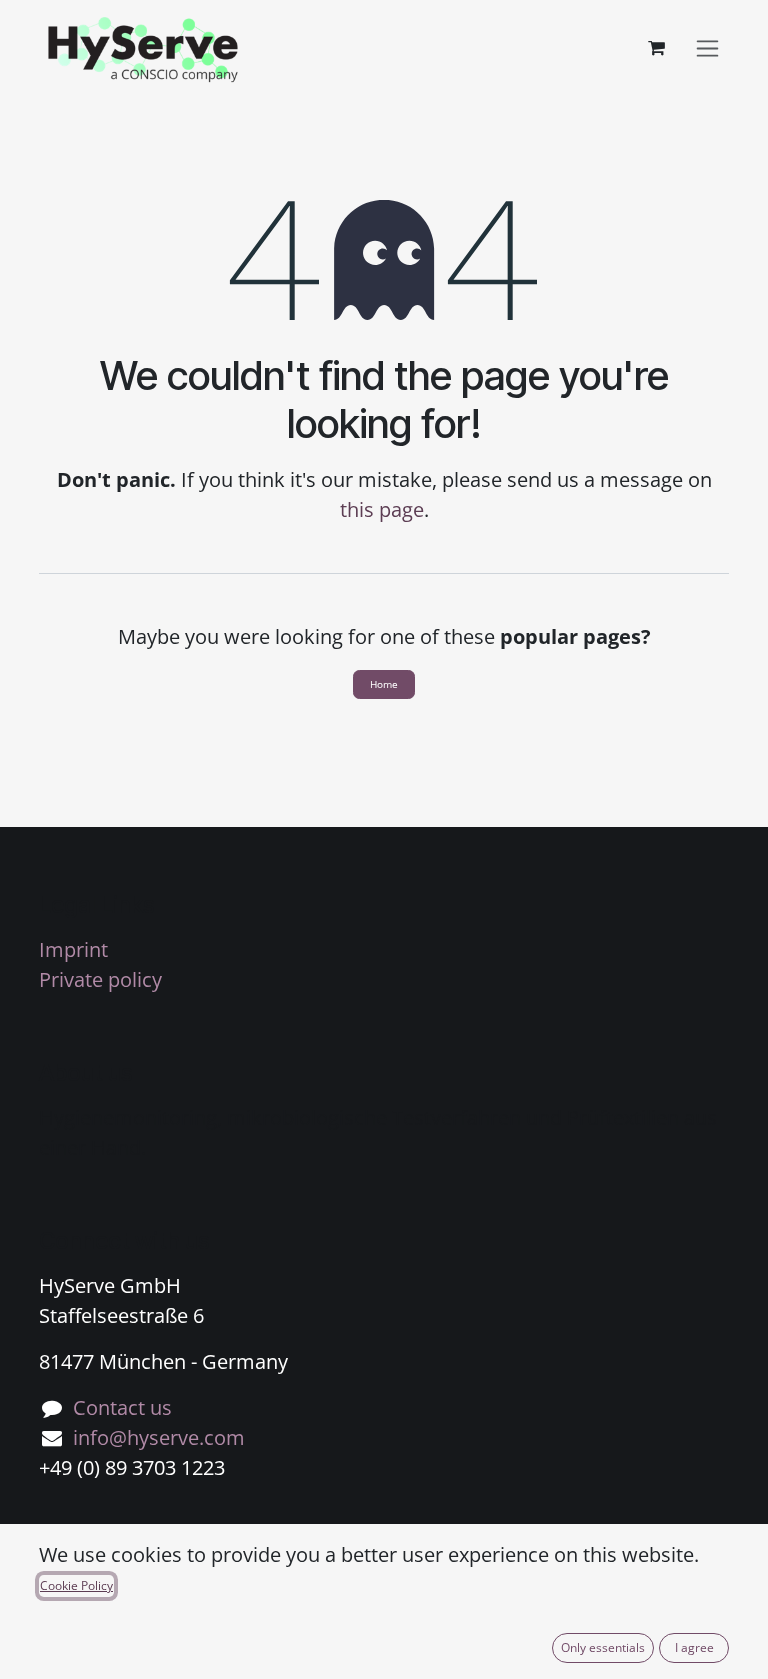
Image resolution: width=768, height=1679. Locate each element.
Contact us (122, 1407)
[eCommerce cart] (656, 48)
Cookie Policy (76, 1585)
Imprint (73, 949)
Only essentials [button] (603, 1647)
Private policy (100, 979)
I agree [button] (694, 1647)
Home (384, 684)
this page (382, 509)
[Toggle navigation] (707, 48)
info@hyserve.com (159, 1437)
